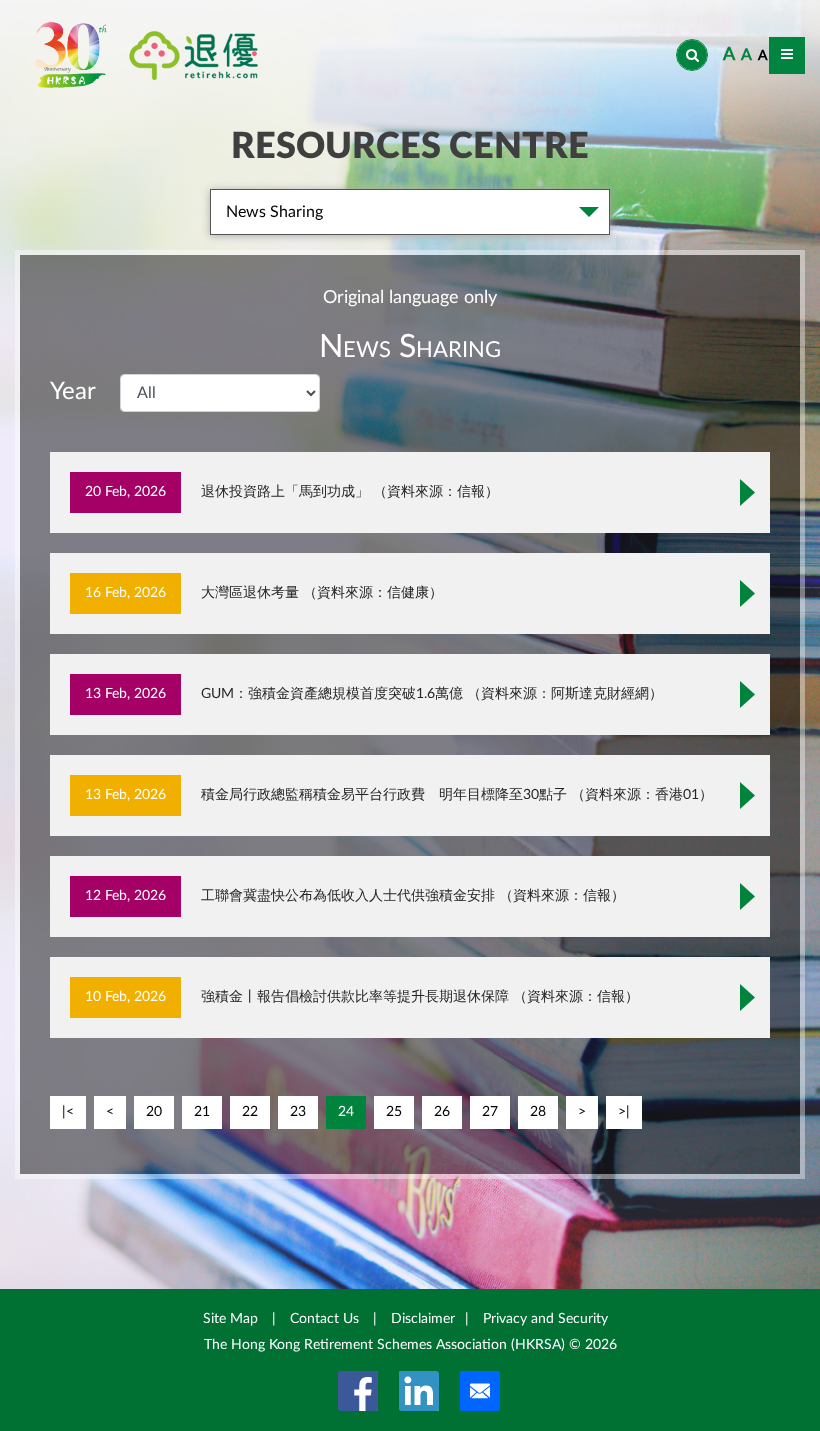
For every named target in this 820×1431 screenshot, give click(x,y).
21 (202, 1112)
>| (624, 1112)
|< (68, 1112)
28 (538, 1112)
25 (394, 1112)
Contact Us (324, 1319)
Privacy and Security (545, 1319)
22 (250, 1112)
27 (490, 1112)
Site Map (230, 1319)
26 (442, 1112)
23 (298, 1112)
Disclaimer (423, 1319)
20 (154, 1112)
